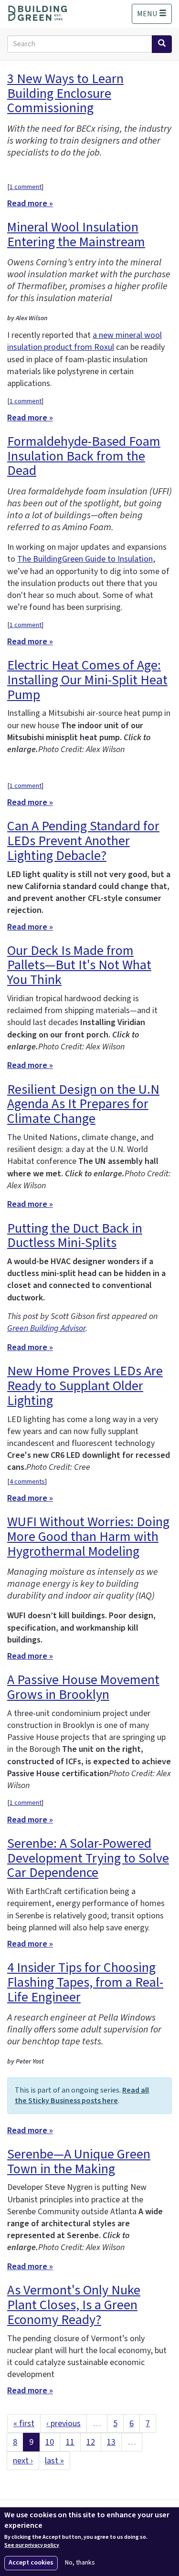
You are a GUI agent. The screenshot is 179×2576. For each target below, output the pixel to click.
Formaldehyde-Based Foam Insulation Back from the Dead (84, 456)
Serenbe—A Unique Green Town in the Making (79, 2162)
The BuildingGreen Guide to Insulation (85, 559)
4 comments (27, 1482)
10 (50, 2442)
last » (54, 2461)
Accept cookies (31, 2563)
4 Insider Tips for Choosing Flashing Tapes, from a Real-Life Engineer (85, 1982)
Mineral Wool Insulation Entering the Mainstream (76, 235)
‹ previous (63, 2424)
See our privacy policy (32, 2545)
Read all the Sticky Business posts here (82, 2095)
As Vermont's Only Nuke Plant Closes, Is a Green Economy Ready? (74, 2305)
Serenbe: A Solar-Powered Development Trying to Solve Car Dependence (88, 1858)
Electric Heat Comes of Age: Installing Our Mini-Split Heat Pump (87, 680)
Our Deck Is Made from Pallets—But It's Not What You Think (79, 965)
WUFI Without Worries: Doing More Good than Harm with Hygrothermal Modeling (88, 1537)
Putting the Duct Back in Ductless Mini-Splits (75, 1236)
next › (23, 2461)
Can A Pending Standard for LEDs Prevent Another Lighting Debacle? (83, 841)
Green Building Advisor (46, 1328)
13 (111, 2442)
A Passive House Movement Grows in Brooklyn (83, 1687)
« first (24, 2424)
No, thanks (80, 2563)
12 (91, 2442)
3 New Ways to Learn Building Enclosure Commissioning (65, 94)
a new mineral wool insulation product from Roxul (84, 341)
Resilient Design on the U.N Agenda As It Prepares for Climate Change (83, 1104)
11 (70, 2442)
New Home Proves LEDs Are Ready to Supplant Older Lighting (85, 1386)
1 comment (26, 187)
